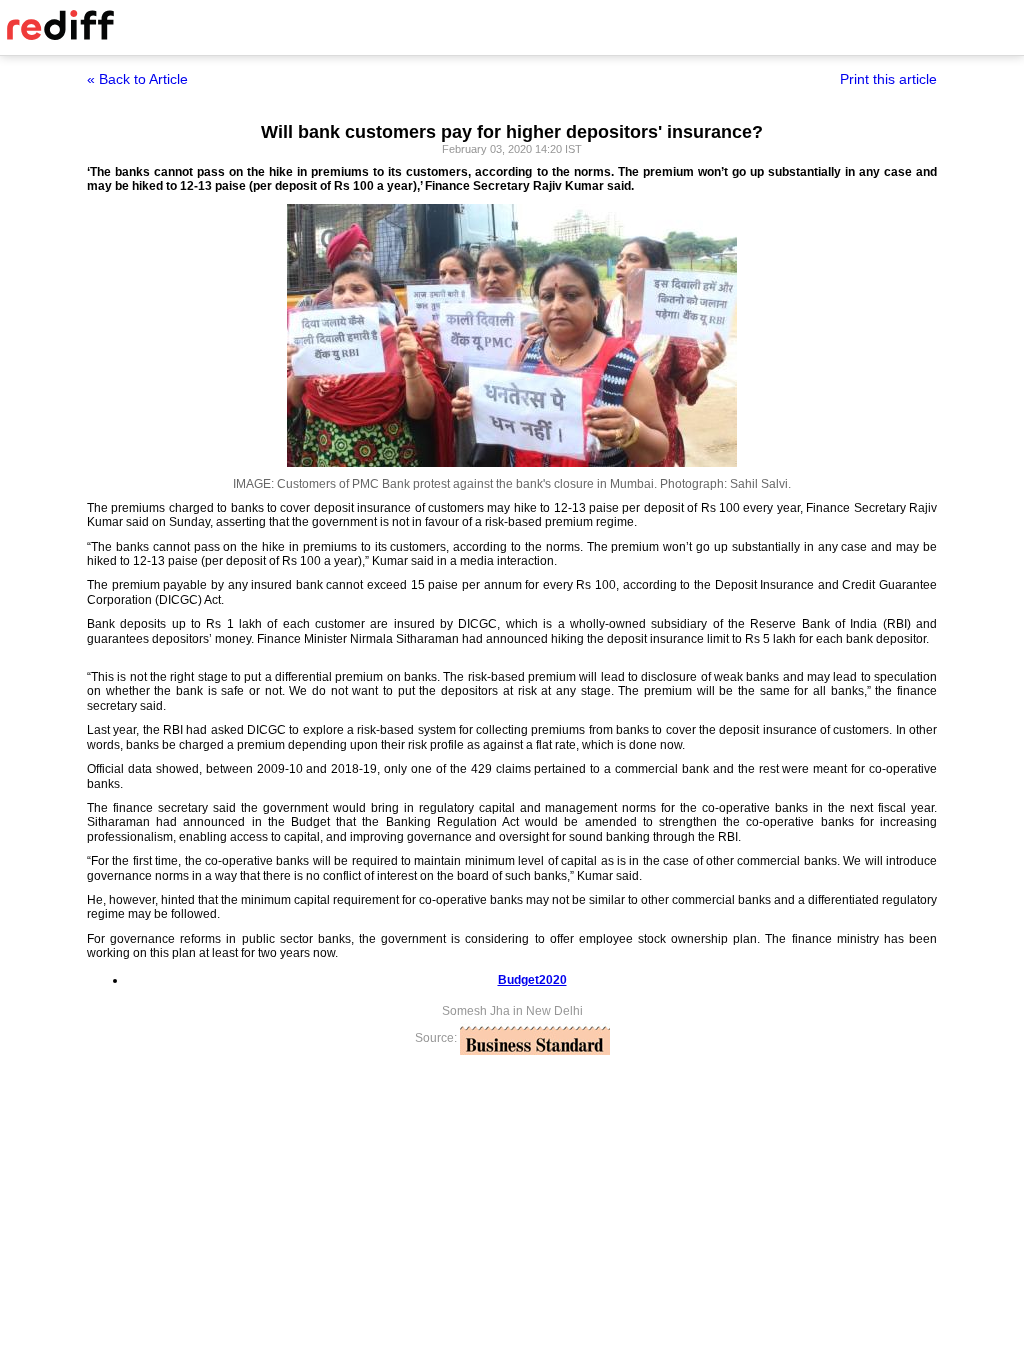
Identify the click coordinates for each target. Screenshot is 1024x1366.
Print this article (888, 79)
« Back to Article (137, 79)
